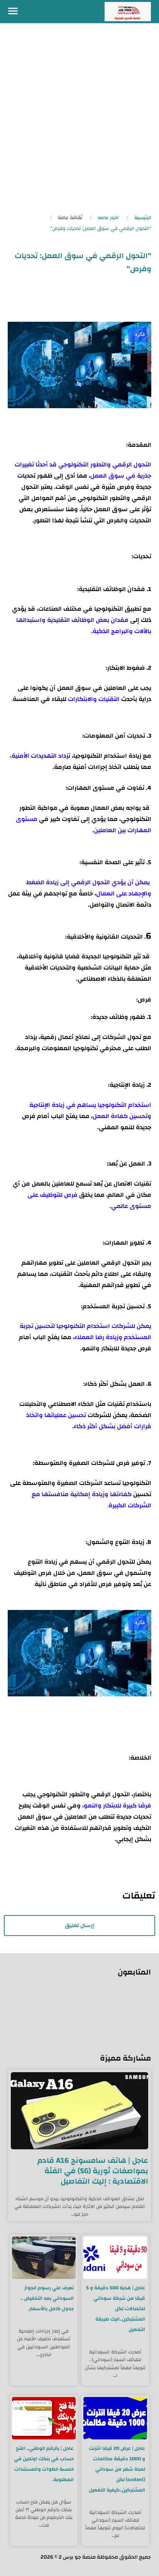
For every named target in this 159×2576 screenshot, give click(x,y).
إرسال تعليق (79, 1926)
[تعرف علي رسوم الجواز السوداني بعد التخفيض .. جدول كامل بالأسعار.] (44, 2258)
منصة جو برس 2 (77, 2557)
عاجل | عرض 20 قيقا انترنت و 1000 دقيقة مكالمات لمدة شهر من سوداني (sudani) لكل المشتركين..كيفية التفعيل (117, 2469)
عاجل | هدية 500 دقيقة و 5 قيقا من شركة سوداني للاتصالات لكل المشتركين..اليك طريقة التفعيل (116, 2309)
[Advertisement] (79, 121)
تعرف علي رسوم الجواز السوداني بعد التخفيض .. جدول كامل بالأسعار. (47, 2298)
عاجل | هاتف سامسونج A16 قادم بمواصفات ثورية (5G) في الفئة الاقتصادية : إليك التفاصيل (93, 2171)
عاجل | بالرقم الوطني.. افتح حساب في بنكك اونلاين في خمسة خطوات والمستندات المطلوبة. (44, 2464)
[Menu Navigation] (13, 12)
